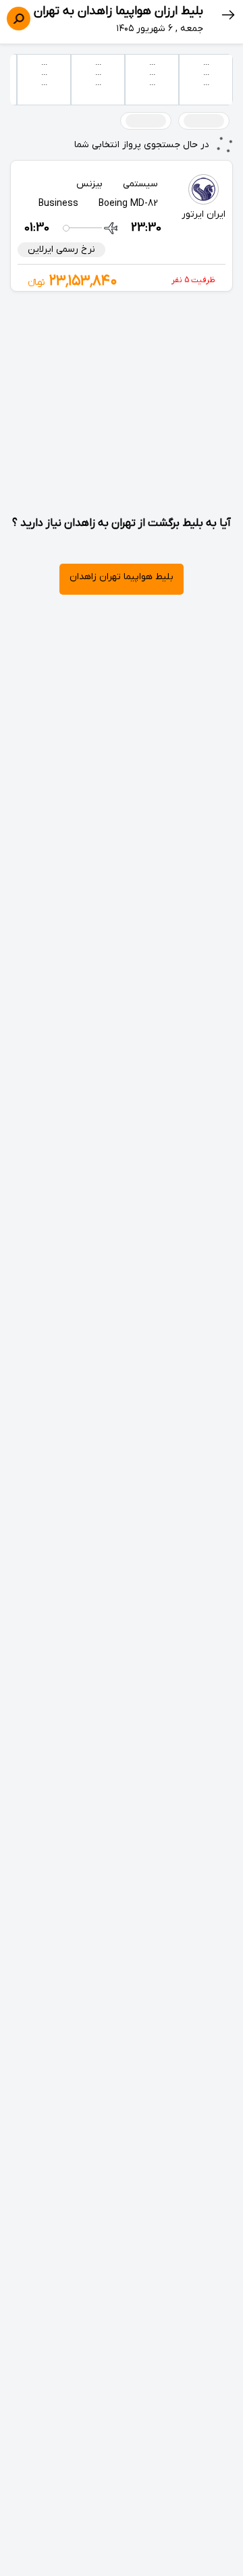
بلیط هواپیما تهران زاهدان (122, 577)
